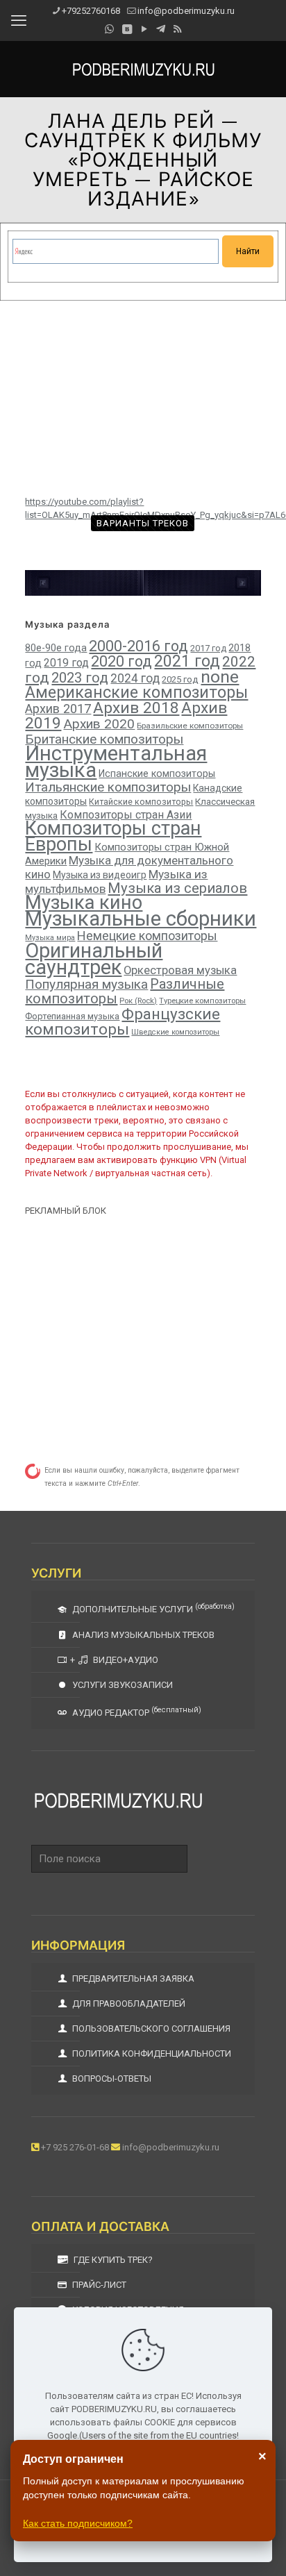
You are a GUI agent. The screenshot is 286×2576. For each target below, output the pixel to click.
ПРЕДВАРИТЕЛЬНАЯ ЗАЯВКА (132, 1979)
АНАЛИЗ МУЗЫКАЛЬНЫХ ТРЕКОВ (142, 1635)
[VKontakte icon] (127, 29)
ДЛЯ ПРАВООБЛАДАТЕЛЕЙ (128, 2004)
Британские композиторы (104, 739)
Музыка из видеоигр (100, 875)
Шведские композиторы (175, 1032)
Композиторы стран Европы (113, 836)
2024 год (135, 678)
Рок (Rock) (138, 1001)
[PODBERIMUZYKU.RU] (143, 69)
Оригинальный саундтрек (94, 959)
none (220, 677)
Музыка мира (50, 938)
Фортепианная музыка (72, 1016)
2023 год (80, 678)
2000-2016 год (138, 646)
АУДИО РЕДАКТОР (136, 1712)
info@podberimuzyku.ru (186, 11)
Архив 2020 (99, 724)
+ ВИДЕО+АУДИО (114, 1660)
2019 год (66, 663)
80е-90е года (56, 648)
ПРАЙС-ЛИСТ (98, 2285)
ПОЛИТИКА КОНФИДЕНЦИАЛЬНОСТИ (151, 2054)
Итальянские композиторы (108, 787)
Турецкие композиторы (202, 1001)
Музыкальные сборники (141, 919)
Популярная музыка (86, 984)
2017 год (208, 648)
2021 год (187, 661)
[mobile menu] (19, 21)
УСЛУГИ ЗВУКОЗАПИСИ (121, 1685)
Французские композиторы (123, 1021)
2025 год (180, 679)
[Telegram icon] (161, 29)
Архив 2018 (136, 708)
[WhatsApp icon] (109, 29)
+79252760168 (91, 11)
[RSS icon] (177, 29)
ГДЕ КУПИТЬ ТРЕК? (112, 2260)
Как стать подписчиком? (78, 2523)
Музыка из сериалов (177, 888)
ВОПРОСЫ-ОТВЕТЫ (111, 2079)
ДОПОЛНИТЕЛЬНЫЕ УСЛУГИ (152, 1608)
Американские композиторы (136, 692)
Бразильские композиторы (190, 726)
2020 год (121, 661)
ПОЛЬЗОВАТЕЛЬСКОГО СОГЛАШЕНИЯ (150, 2029)
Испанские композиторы (157, 773)
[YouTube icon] (144, 29)
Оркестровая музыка (180, 970)
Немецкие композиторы (147, 936)
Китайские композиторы (141, 802)
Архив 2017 (58, 709)
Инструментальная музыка (116, 762)
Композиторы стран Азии (126, 815)
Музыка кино (84, 903)
